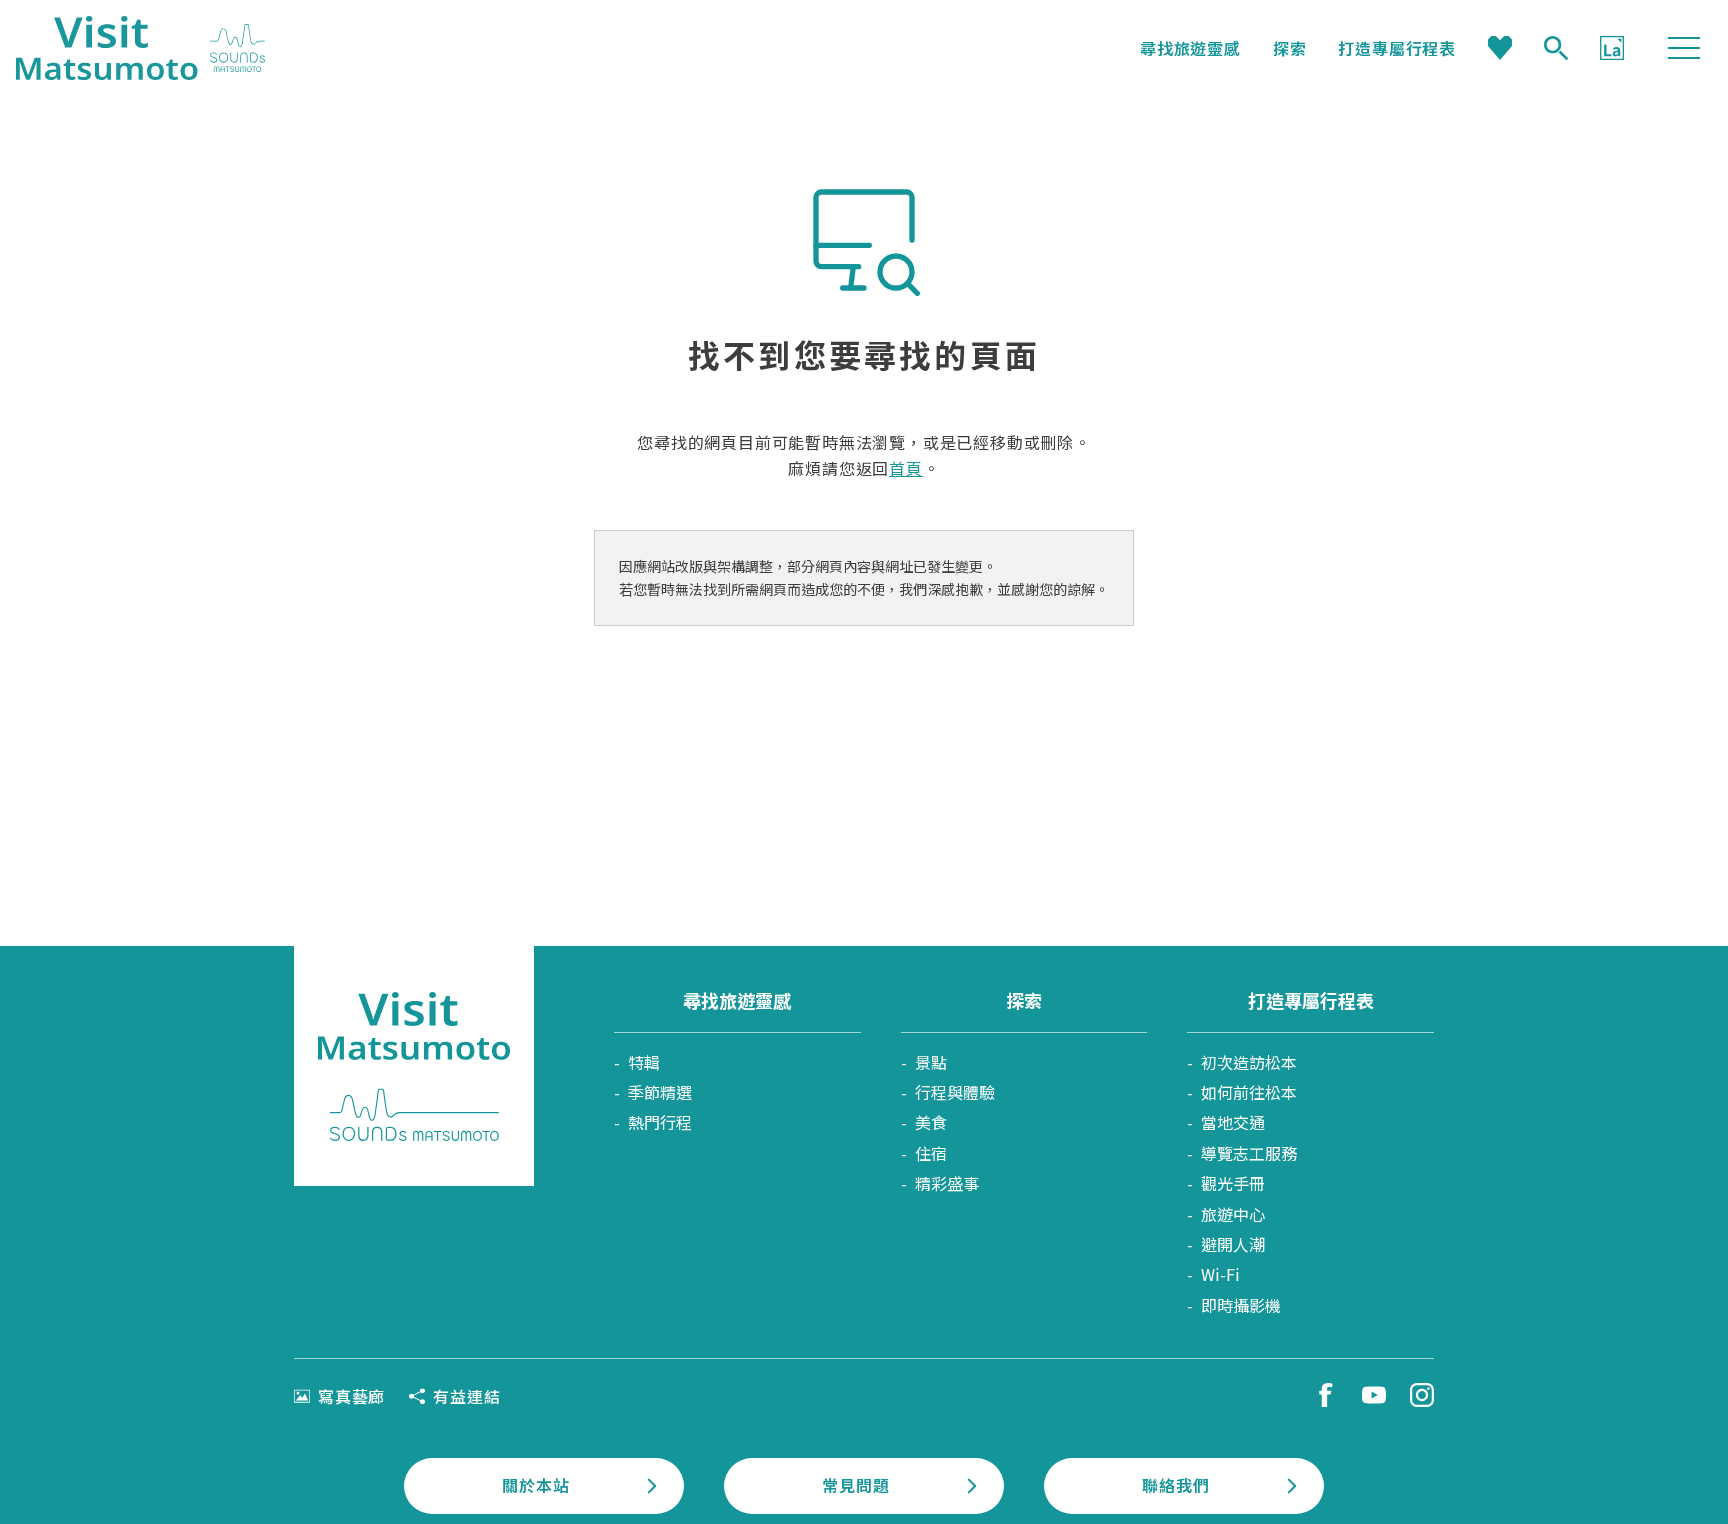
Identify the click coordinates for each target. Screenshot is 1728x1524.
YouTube (1374, 1395)
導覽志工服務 (1249, 1153)
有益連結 (466, 1396)
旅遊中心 (1233, 1214)
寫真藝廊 (351, 1396)
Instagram (1422, 1395)
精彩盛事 (947, 1183)
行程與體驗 (955, 1092)
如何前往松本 (1249, 1092)
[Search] (1556, 48)
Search (1556, 48)
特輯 (644, 1062)
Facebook (1326, 1395)
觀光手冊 (1233, 1183)
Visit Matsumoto (140, 48)
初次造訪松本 (1249, 1062)
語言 (1612, 48)
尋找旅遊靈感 (1190, 48)
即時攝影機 (1241, 1305)
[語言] (1612, 48)
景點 (931, 1062)
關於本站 (535, 1485)
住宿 (931, 1153)
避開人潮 (1233, 1244)
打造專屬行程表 (1397, 48)
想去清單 (1500, 48)
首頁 (906, 468)
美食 (931, 1122)
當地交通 (1233, 1122)
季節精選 (660, 1092)
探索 (1290, 48)
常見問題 (855, 1485)
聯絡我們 (1175, 1485)
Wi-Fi (1220, 1274)
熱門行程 (660, 1122)
